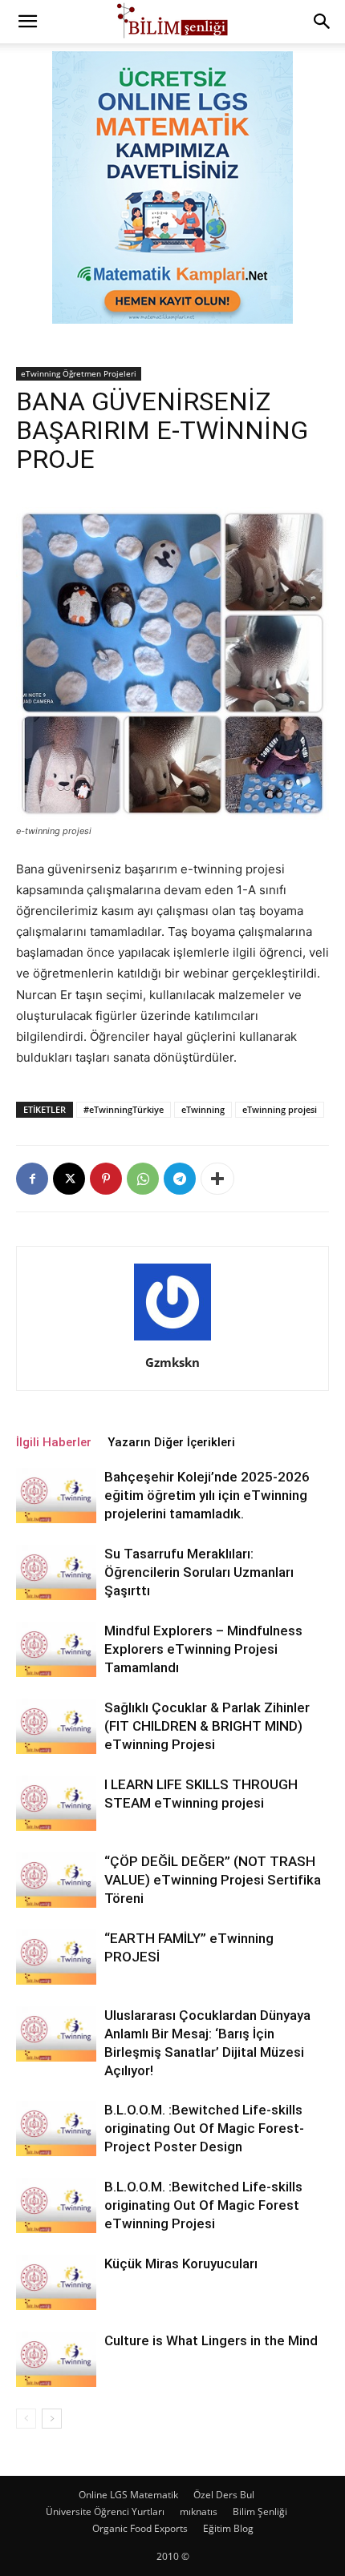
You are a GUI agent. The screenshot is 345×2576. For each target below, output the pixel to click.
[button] (27, 22)
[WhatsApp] (143, 1179)
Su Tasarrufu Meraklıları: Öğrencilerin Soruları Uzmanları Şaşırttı (199, 1572)
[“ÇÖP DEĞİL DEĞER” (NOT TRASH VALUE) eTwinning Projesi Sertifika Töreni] (56, 1880)
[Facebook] (32, 1179)
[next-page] (52, 2419)
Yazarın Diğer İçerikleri (171, 1442)
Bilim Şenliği (260, 2511)
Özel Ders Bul (224, 2495)
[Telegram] (180, 1179)
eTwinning (203, 1109)
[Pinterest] (106, 1179)
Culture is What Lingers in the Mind (211, 2340)
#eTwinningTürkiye (124, 1109)
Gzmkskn (172, 1362)
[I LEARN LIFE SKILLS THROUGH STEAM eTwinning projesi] (56, 1803)
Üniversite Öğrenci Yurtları (105, 2511)
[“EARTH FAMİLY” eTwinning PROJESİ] (56, 1957)
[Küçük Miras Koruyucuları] (56, 2282)
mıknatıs (199, 2511)
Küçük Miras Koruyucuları (181, 2264)
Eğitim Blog (228, 2528)
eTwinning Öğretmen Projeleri (79, 373)
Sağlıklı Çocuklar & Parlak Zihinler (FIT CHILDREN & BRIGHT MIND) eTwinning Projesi (207, 1726)
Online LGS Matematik (128, 2495)
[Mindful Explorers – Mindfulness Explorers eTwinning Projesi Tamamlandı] (56, 1649)
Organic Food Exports (140, 2528)
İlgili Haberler (54, 1442)
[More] (217, 1179)
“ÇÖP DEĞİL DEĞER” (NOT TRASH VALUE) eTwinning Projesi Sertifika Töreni (213, 1880)
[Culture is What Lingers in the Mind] (56, 2359)
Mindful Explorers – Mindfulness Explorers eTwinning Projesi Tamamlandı (203, 1649)
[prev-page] (26, 2419)
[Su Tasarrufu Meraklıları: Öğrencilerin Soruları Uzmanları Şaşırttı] (56, 1572)
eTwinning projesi (280, 1109)
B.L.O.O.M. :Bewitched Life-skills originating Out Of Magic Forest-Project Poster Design (204, 2128)
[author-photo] (172, 1340)
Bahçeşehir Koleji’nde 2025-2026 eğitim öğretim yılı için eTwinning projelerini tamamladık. (207, 1495)
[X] (69, 1179)
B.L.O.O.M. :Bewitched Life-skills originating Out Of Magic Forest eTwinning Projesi (203, 2205)
